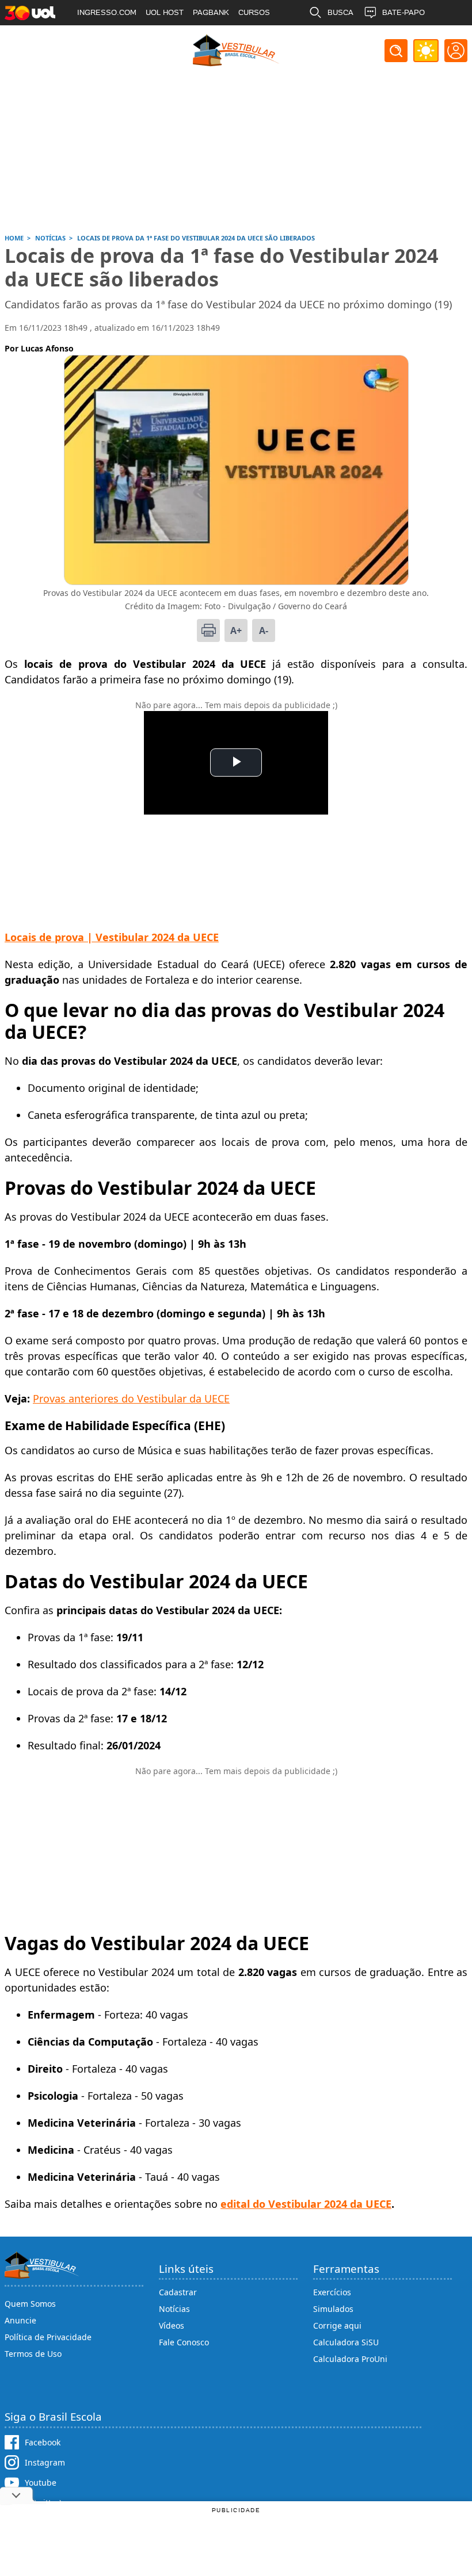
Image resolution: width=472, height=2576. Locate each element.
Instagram (45, 2462)
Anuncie (20, 2320)
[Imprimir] (208, 630)
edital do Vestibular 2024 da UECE (306, 2204)
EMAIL (339, 38)
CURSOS (254, 12)
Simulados (333, 2309)
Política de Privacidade (48, 2337)
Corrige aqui (337, 2325)
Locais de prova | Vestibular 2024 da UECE (112, 937)
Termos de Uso (33, 2354)
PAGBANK (211, 12)
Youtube (41, 2483)
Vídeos (172, 2325)
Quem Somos (30, 2304)
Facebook (43, 2442)
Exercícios (332, 2292)
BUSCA (340, 12)
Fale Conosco (184, 2342)
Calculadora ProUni (350, 2359)
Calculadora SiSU (346, 2342)
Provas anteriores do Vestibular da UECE (131, 1398)
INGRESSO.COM (107, 12)
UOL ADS (93, 38)
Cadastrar (178, 2292)
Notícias (174, 2309)
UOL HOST (165, 12)
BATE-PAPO (404, 12)
